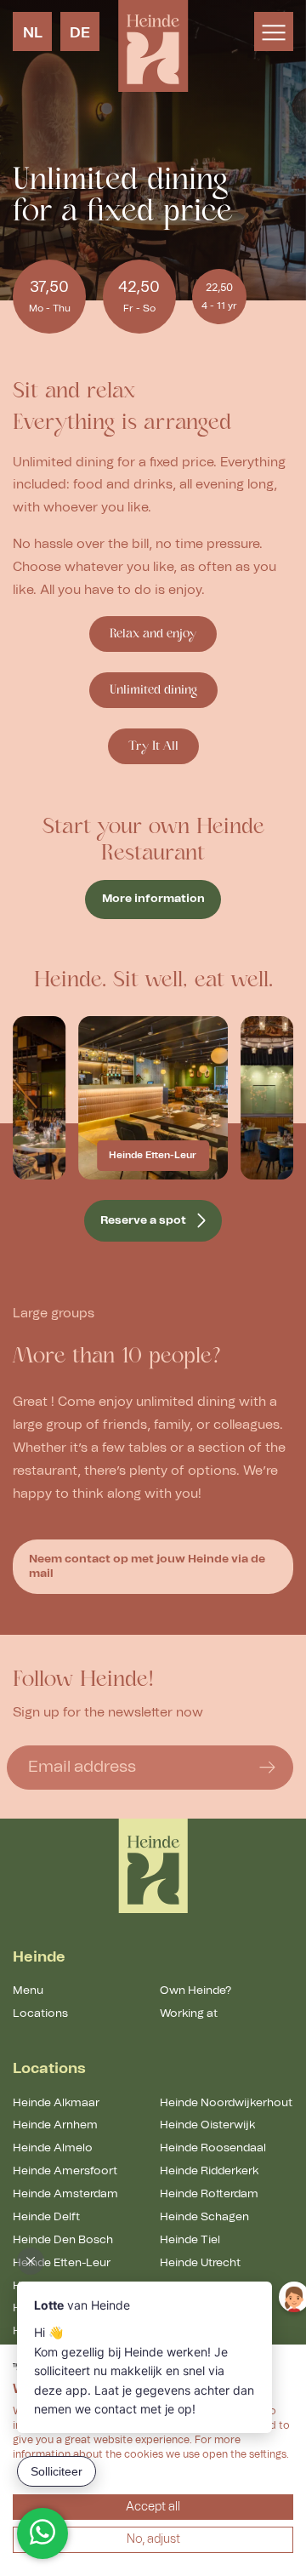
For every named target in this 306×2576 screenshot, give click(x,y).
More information (153, 899)
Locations (40, 2013)
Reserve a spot (143, 1220)
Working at (189, 2013)
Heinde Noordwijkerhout (226, 2103)
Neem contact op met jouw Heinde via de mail (147, 1566)
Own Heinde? (195, 1991)
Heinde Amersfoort (65, 2171)
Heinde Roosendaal (213, 2148)
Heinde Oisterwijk (207, 2125)
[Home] (153, 1866)
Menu (28, 1991)
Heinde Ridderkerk (209, 2171)
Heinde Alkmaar (56, 2103)
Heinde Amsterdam (65, 2194)
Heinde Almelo (53, 2148)
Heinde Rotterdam (209, 2194)
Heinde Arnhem (55, 2125)
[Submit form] (267, 1768)
